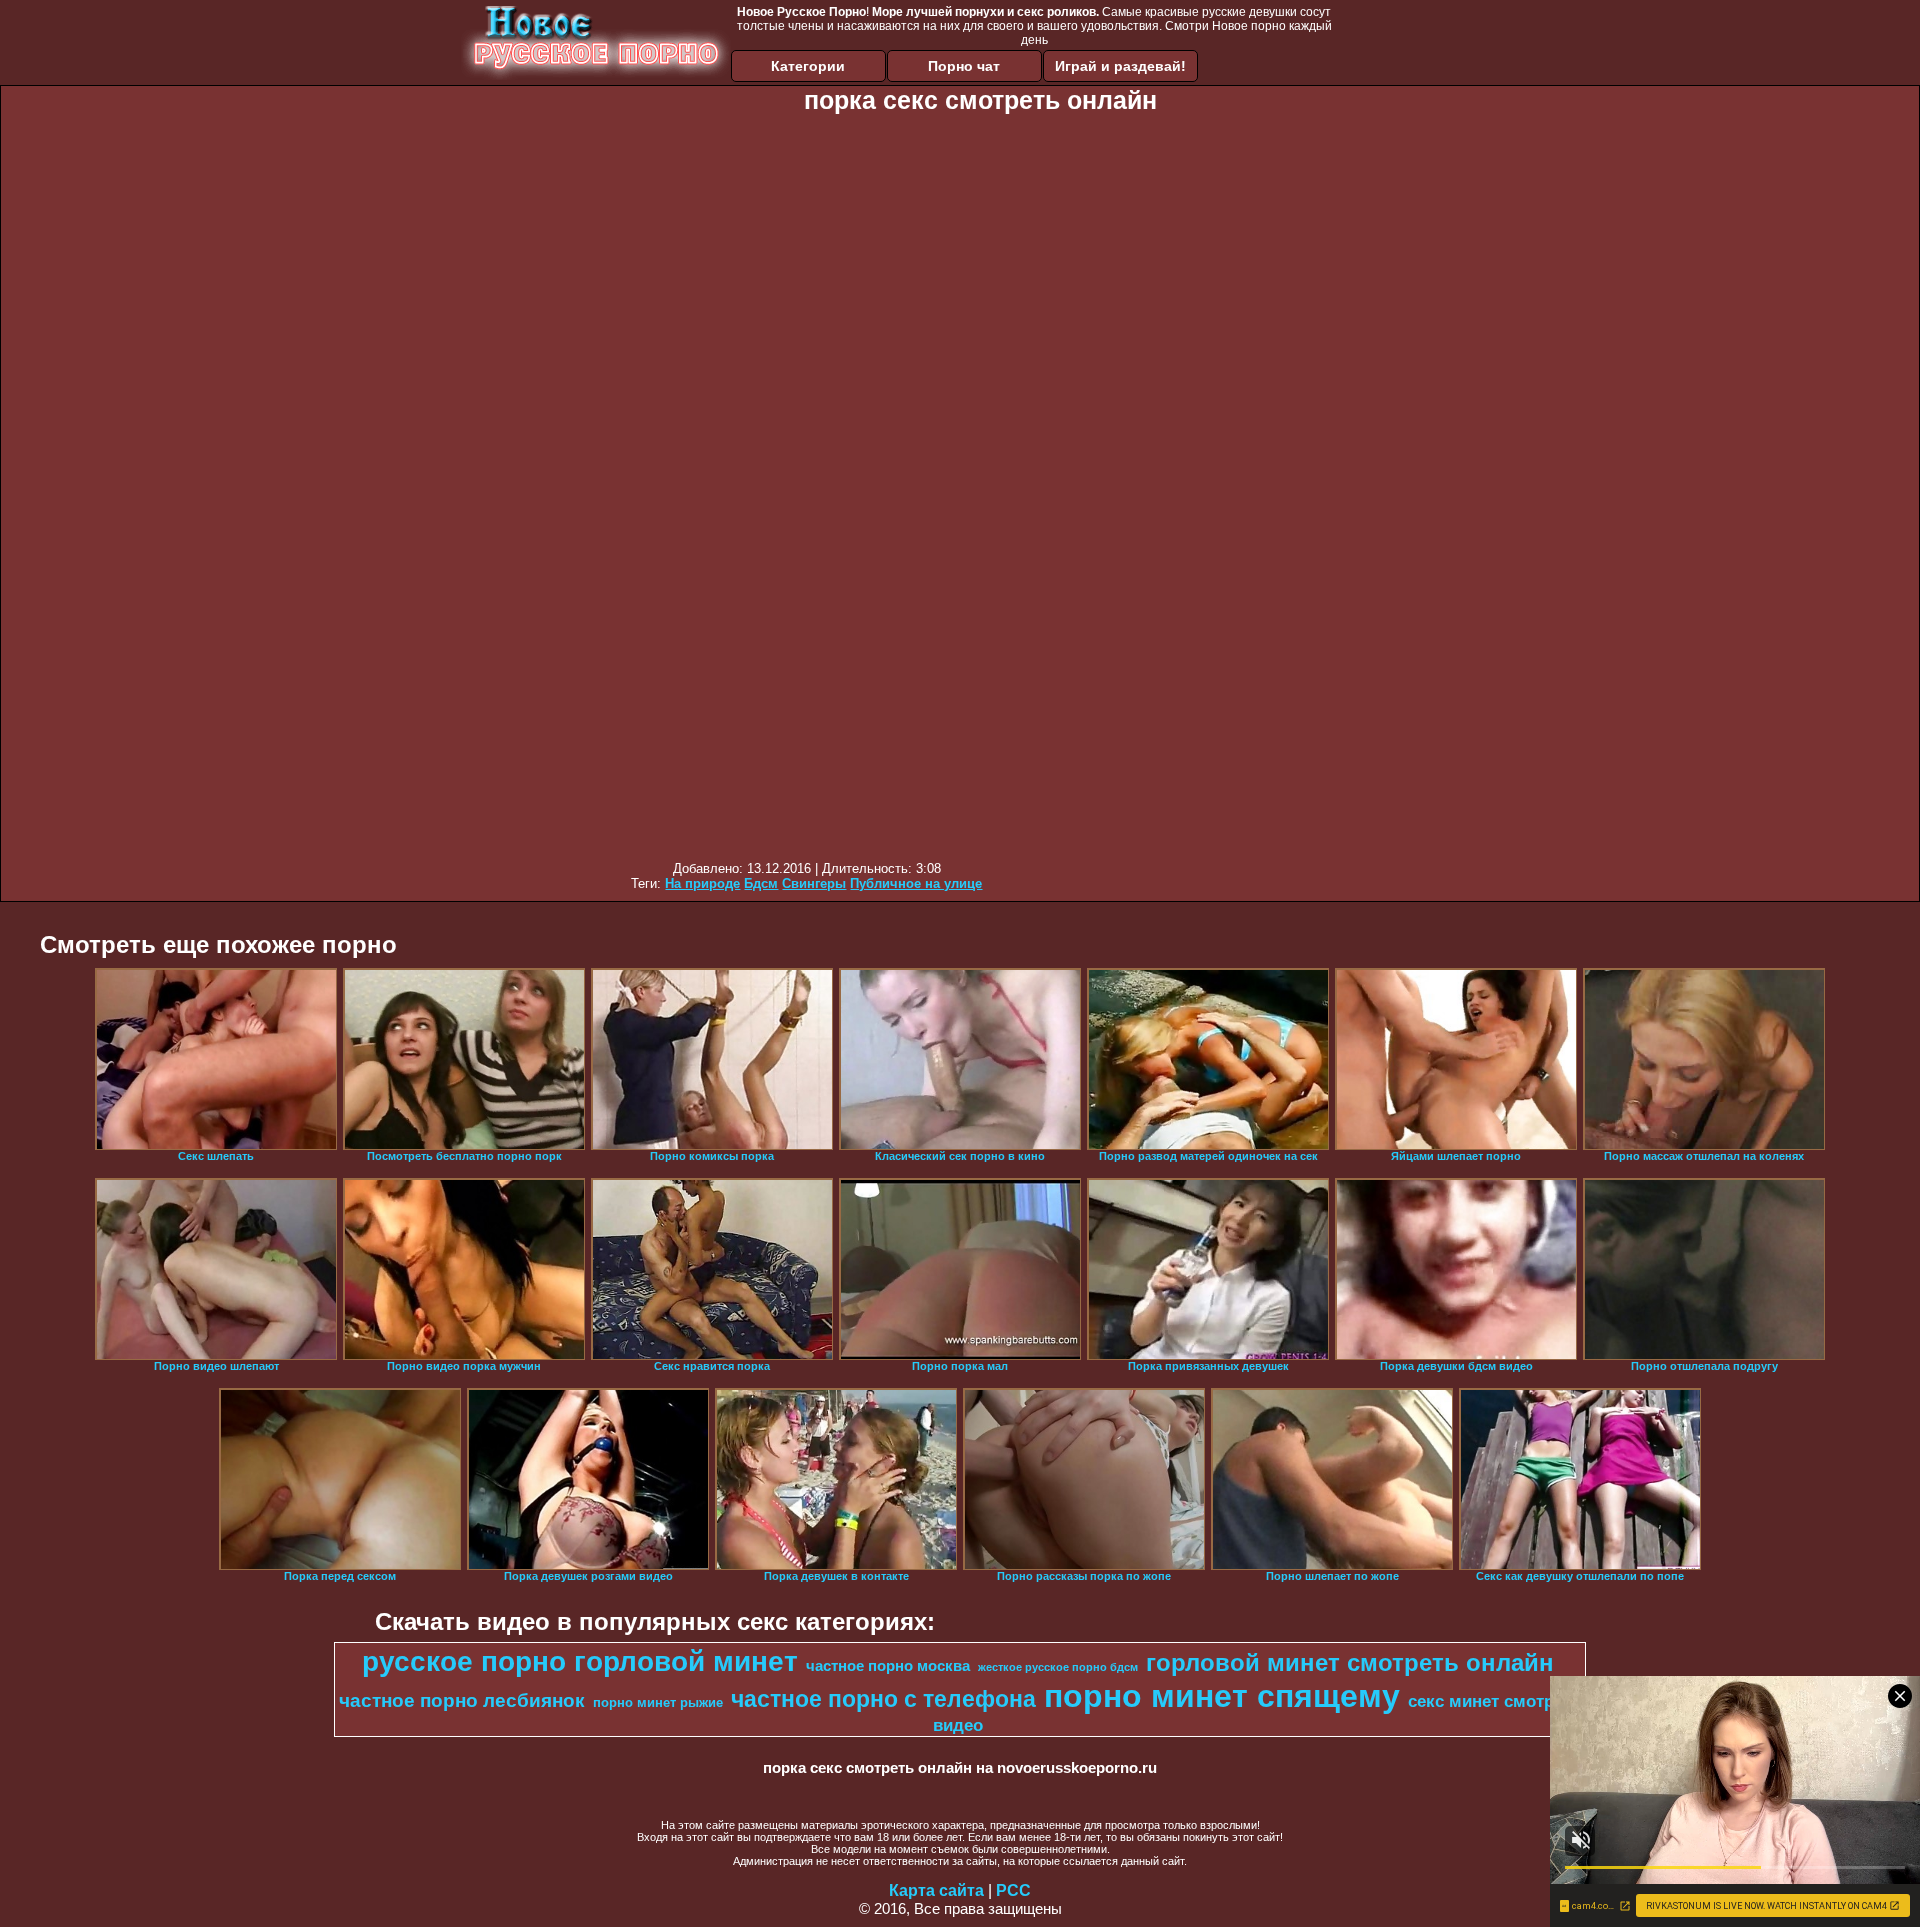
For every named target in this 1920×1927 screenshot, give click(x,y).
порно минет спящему (1222, 1696)
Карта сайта (936, 1890)
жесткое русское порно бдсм (1058, 1667)
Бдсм (761, 883)
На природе (702, 883)
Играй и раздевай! (1120, 66)
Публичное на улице (916, 883)
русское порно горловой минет (580, 1661)
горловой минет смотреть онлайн (1350, 1662)
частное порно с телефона (883, 1699)
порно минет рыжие (658, 1702)
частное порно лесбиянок (462, 1700)
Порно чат (964, 66)
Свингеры (814, 883)
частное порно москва (888, 1666)
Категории (808, 66)
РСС (1013, 1890)
